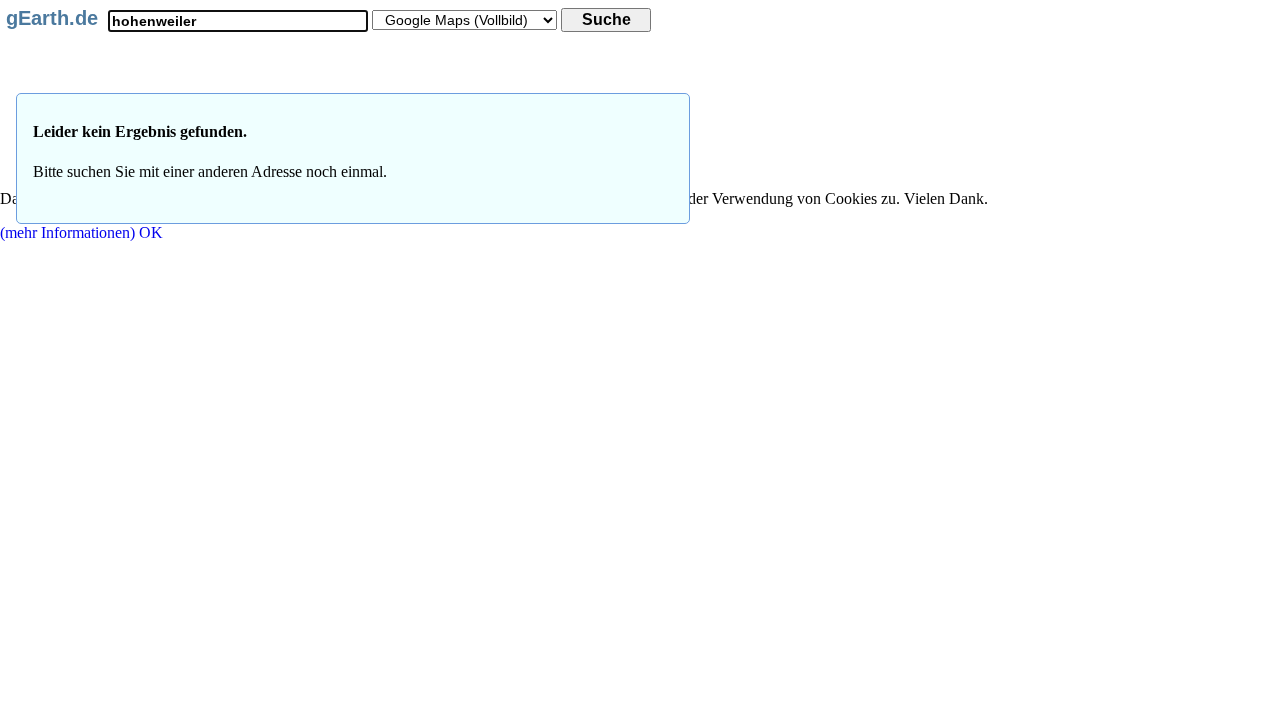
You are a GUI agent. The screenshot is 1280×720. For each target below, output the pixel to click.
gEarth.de (52, 18)
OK (151, 232)
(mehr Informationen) (67, 232)
